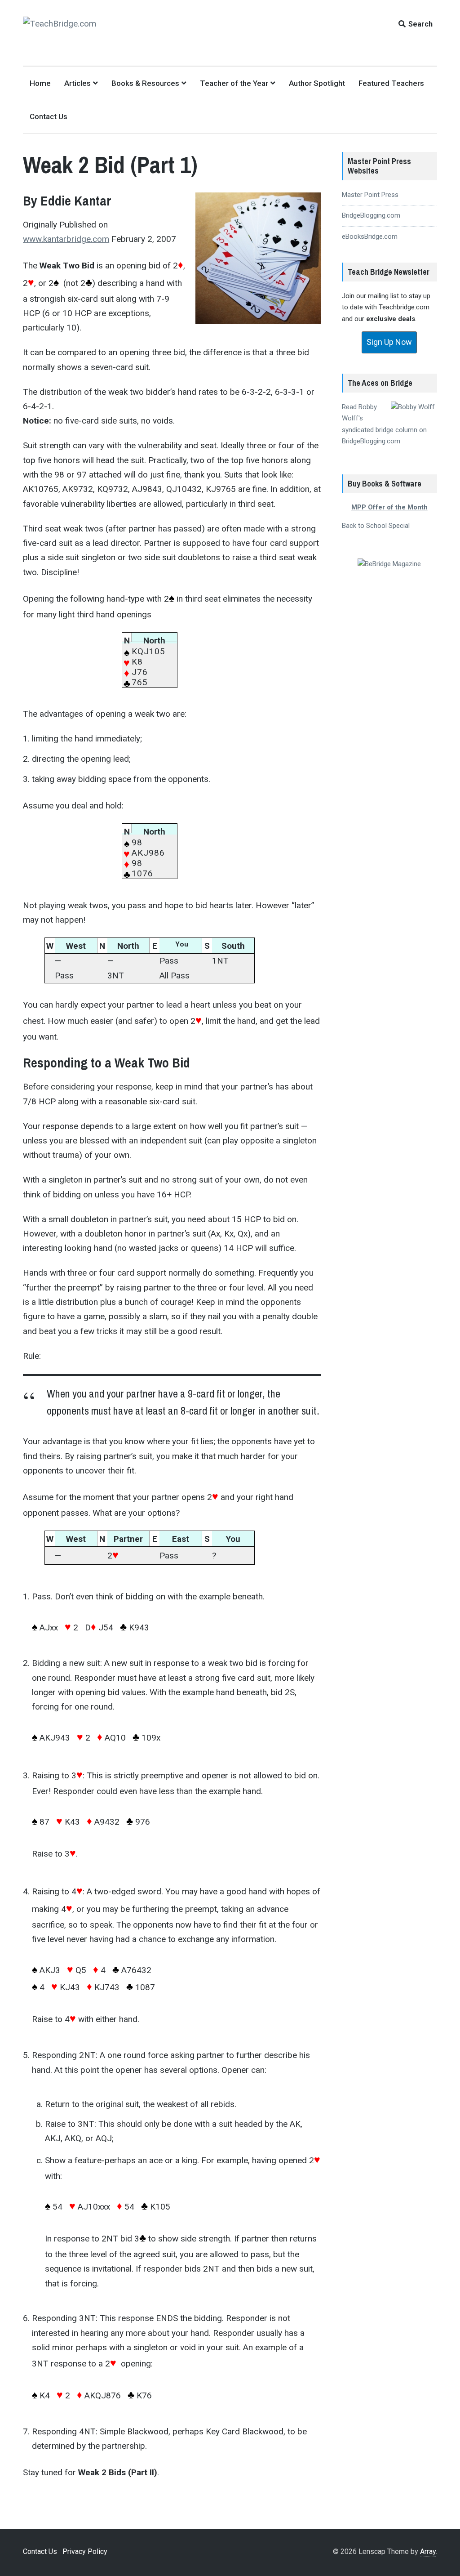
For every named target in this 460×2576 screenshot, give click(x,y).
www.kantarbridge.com (66, 239)
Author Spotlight (317, 83)
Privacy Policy (85, 2551)
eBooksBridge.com (370, 237)
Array (428, 2551)
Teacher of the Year (234, 83)
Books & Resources (145, 83)
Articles (77, 83)
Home (40, 83)
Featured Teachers (391, 83)
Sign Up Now (389, 342)
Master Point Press (370, 195)
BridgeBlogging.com (371, 215)
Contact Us (49, 116)
